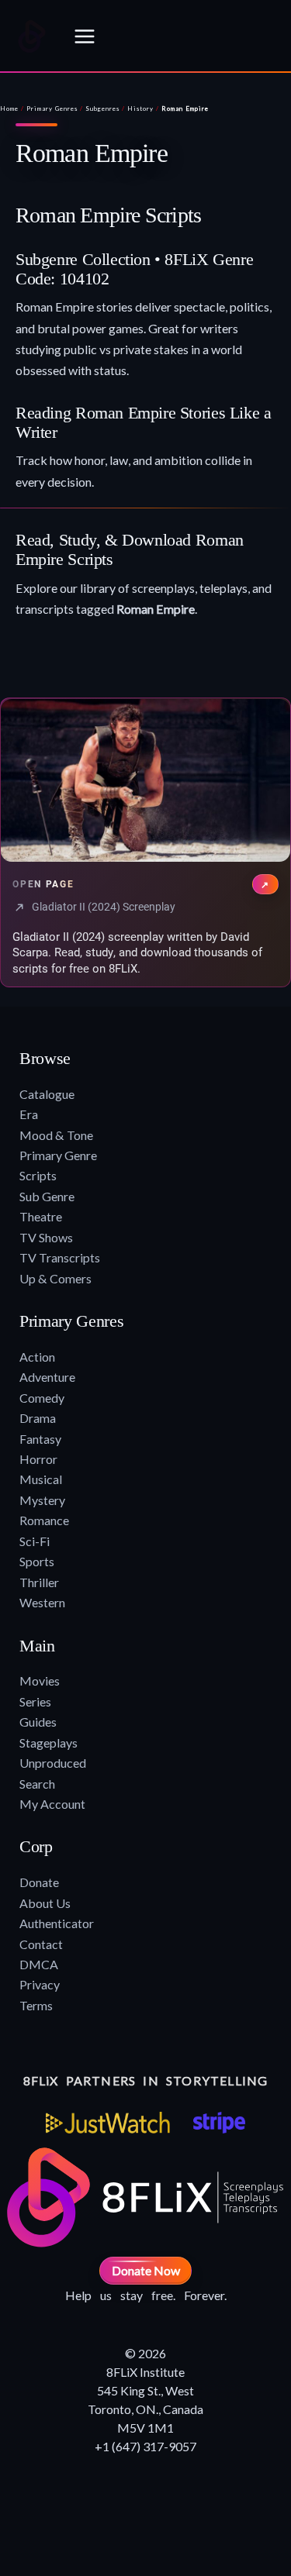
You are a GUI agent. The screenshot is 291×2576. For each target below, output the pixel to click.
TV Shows (46, 1237)
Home (9, 108)
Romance (44, 1520)
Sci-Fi (35, 1541)
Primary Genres (52, 108)
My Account (52, 1804)
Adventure (47, 1377)
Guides (38, 1722)
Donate (39, 1882)
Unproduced (53, 1763)
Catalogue (47, 1094)
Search (37, 1784)
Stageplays (48, 1743)
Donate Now (146, 2270)
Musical (41, 1479)
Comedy (42, 1398)
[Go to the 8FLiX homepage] (32, 36)
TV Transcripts (60, 1257)
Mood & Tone (56, 1135)
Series (35, 1701)
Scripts (38, 1175)
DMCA (39, 1964)
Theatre (41, 1216)
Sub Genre (47, 1196)
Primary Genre (58, 1155)
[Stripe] (219, 2123)
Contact (41, 1944)
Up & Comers (55, 1278)
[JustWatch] (108, 2123)
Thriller (39, 1582)
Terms (36, 2005)
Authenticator (57, 1923)
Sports (37, 1561)
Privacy (40, 1984)
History (140, 108)
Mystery (42, 1500)
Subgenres (102, 108)
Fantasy (40, 1439)
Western (42, 1602)
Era (29, 1114)
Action (37, 1357)
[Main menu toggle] (85, 36)
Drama (38, 1418)
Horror (38, 1459)
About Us (45, 1903)
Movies (40, 1681)
